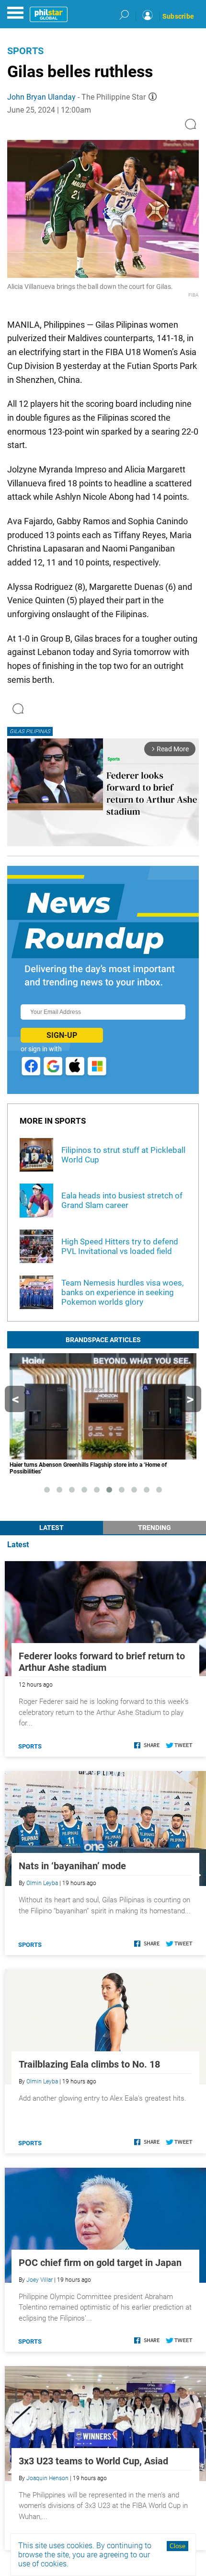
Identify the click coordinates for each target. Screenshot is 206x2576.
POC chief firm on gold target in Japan (100, 2263)
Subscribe (178, 16)
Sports (25, 51)
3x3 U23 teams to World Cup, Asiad (93, 2461)
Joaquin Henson (47, 2478)
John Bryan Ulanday (41, 97)
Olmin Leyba (42, 1883)
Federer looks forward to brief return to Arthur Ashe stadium (102, 1662)
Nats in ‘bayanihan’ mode (72, 1866)
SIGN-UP (62, 1035)
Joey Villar (40, 2280)
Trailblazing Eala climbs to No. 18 (89, 2064)
